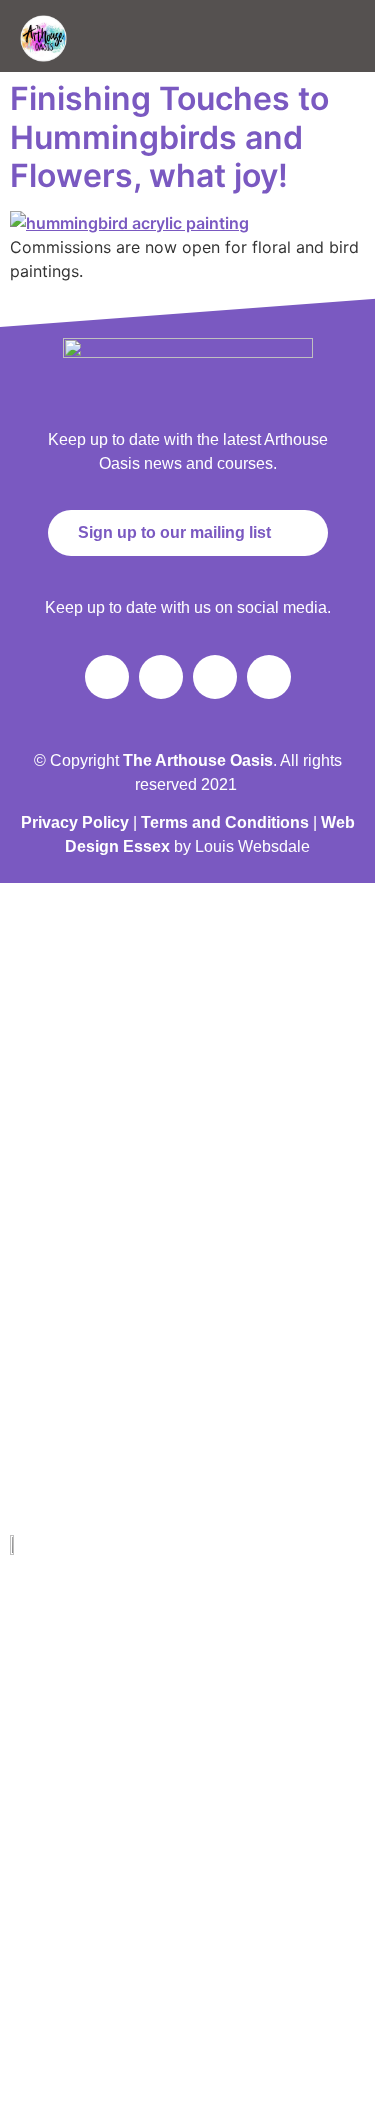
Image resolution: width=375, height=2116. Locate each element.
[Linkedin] (75, 2009)
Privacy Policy (75, 822)
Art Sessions (49, 1777)
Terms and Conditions (225, 822)
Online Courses (57, 1832)
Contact (36, 1942)
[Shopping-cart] (269, 677)
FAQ (26, 1887)
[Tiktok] (215, 677)
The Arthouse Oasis (68, 1612)
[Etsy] (216, 2009)
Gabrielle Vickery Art (70, 1667)
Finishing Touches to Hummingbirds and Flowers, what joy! (169, 137)
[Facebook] (107, 677)
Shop (29, 1722)
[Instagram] (161, 677)
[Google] (169, 2009)
